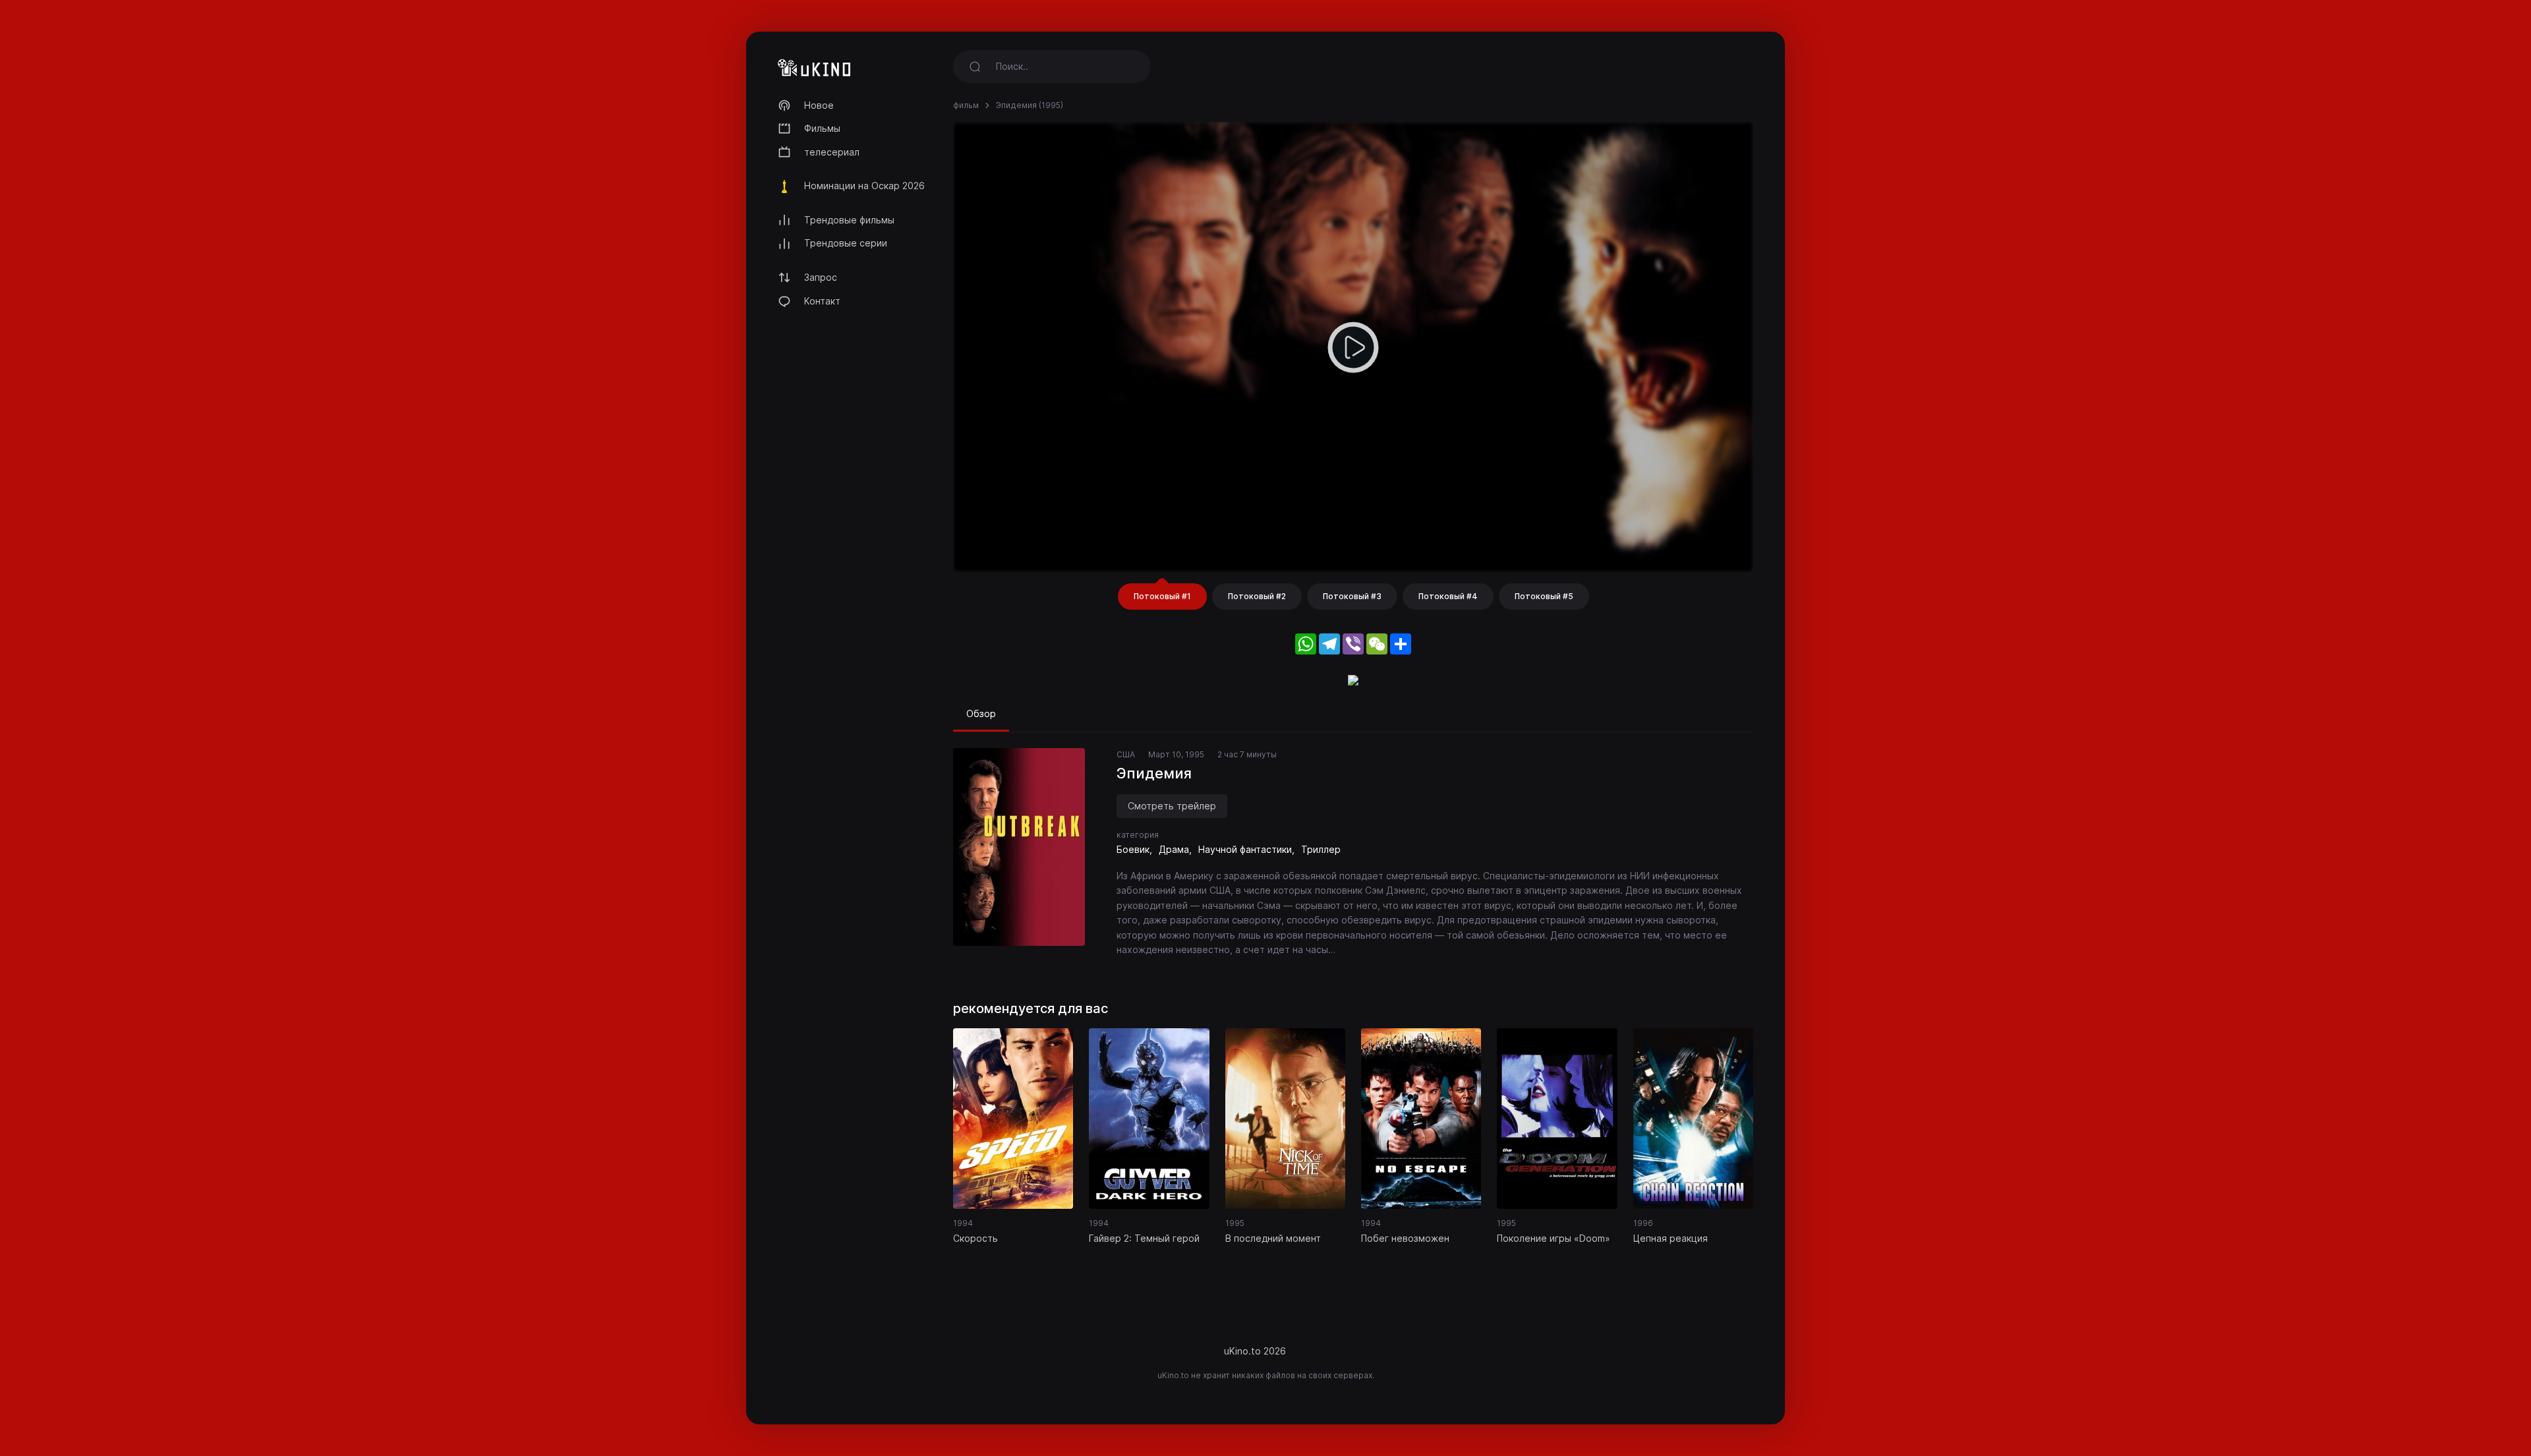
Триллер (1321, 849)
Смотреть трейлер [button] (1172, 806)
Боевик (1133, 849)
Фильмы (822, 128)
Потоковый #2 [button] (1257, 596)
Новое (819, 105)
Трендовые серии (846, 243)
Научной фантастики (1245, 849)
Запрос (821, 277)
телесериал (832, 152)
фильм (966, 105)
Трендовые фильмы (849, 220)
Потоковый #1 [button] (1162, 596)
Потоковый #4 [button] (1448, 596)
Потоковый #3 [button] (1352, 596)
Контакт (822, 301)
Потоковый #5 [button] (1544, 596)
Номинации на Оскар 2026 (864, 186)
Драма (1174, 849)
